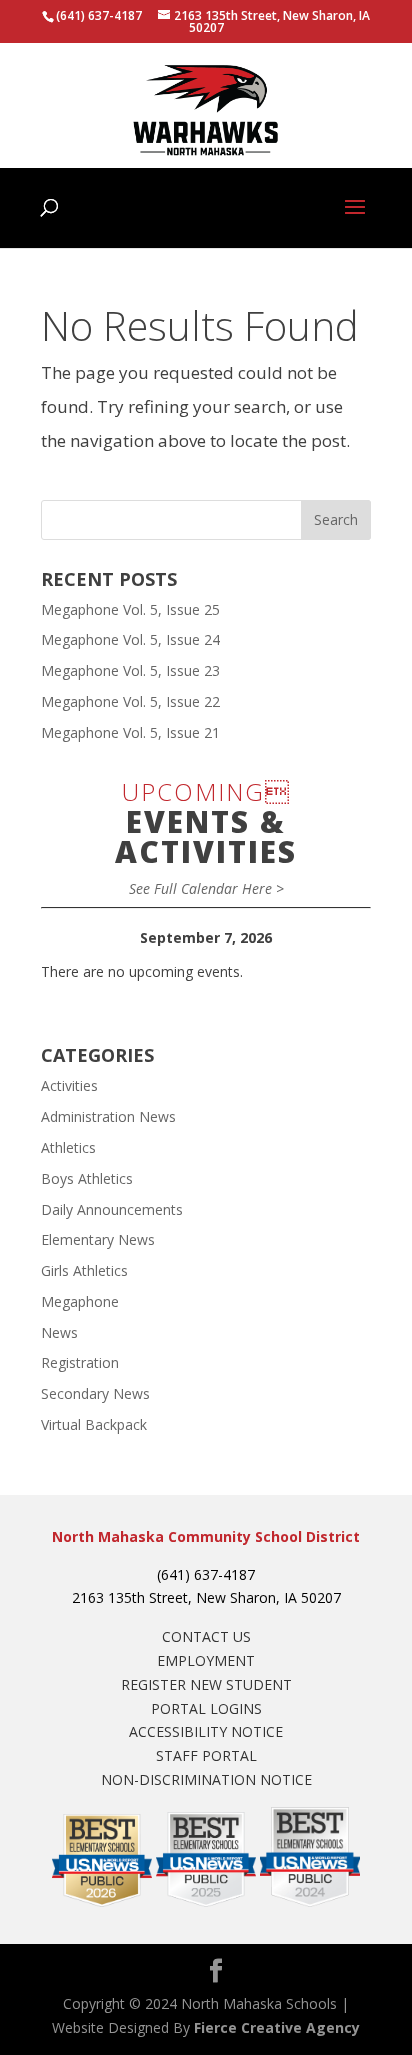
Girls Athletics (84, 1270)
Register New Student (206, 1684)
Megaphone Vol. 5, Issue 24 (130, 639)
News (59, 1332)
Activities (69, 1085)
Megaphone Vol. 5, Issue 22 (130, 701)
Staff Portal (206, 1755)
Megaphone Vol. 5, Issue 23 (130, 670)
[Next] (338, 938)
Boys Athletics (87, 1178)
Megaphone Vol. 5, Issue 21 (130, 732)
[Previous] (74, 938)
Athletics (68, 1147)
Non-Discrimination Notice (206, 1779)
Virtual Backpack (94, 1424)
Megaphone (80, 1301)
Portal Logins (206, 1708)
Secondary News (95, 1393)
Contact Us (206, 1636)
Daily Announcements (112, 1209)
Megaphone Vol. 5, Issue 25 (130, 609)
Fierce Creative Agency (277, 2027)
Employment (206, 1660)
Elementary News (98, 1239)
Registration (80, 1362)
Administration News (108, 1116)
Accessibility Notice (206, 1731)
